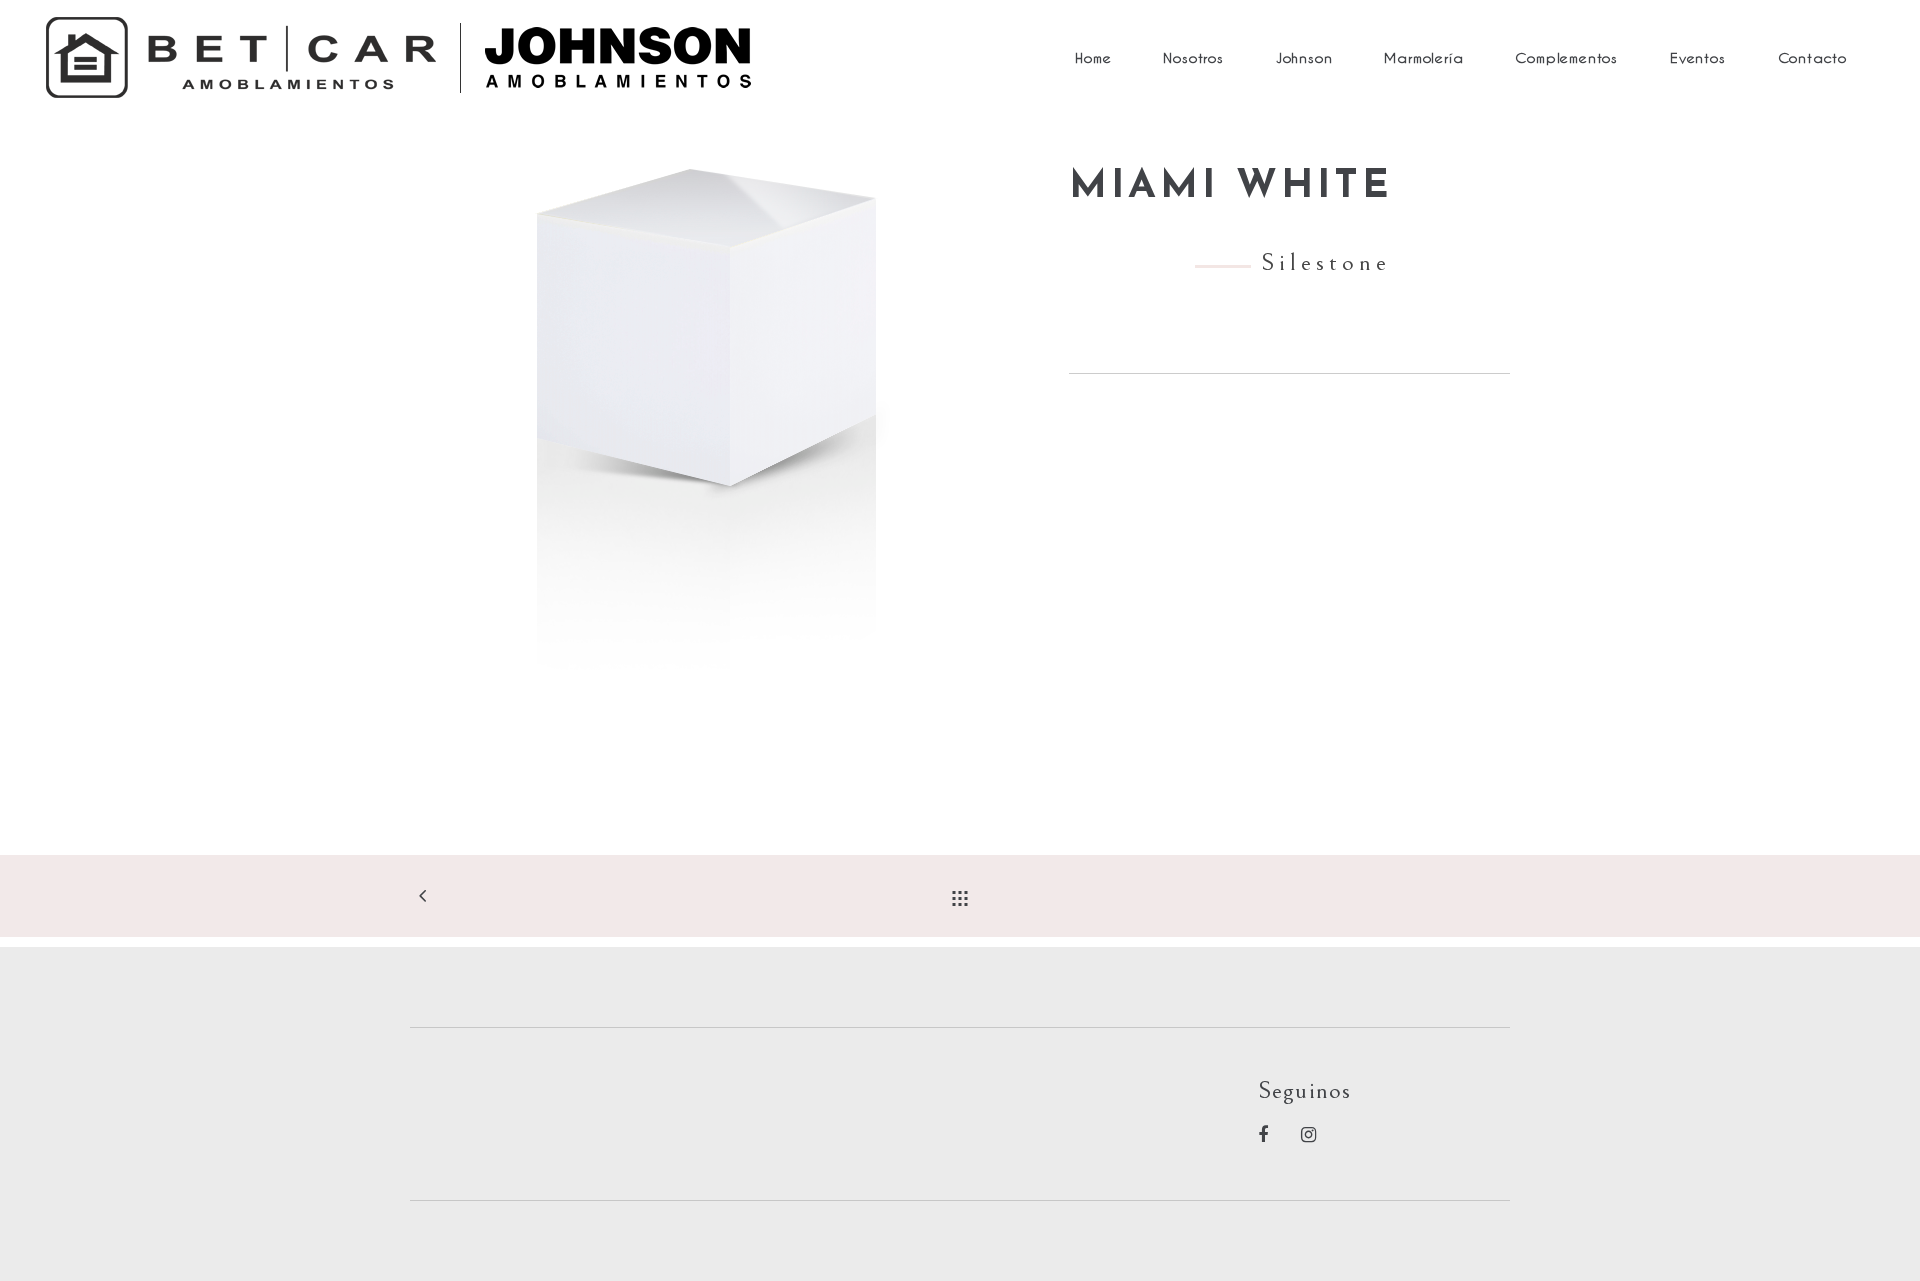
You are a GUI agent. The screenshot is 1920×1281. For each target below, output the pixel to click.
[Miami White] (724, 450)
